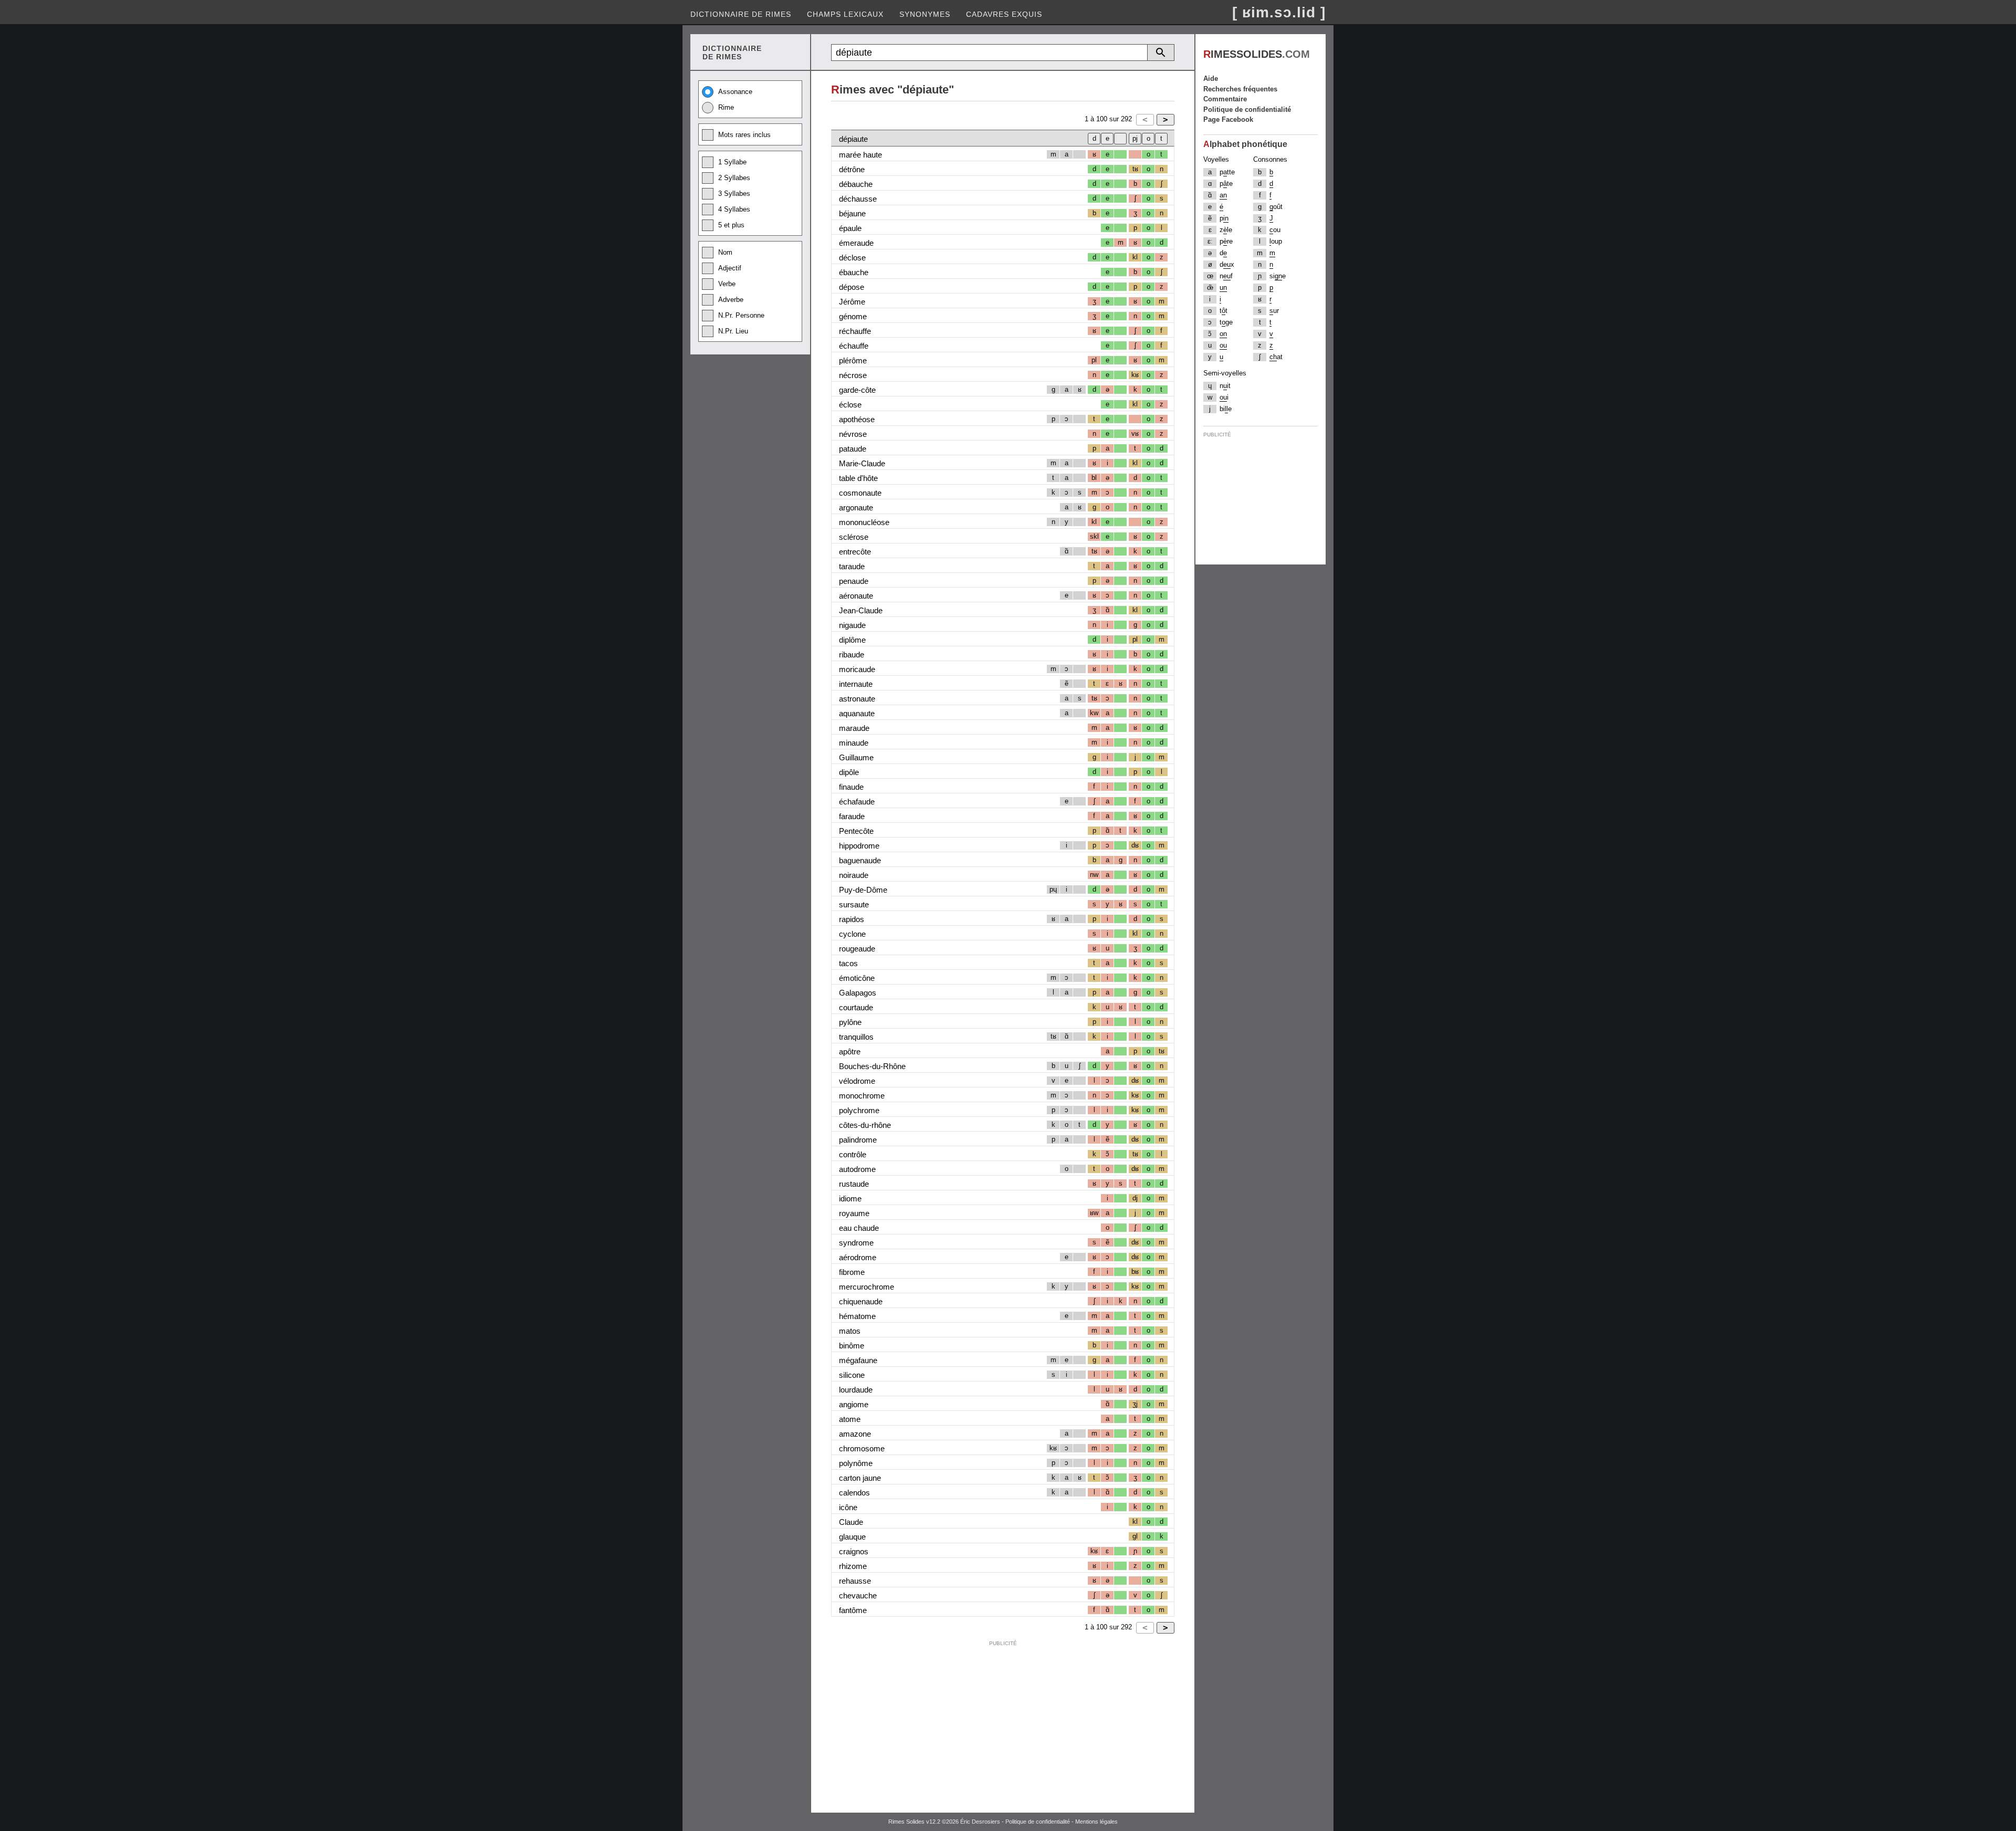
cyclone (852, 934)
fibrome (852, 1272)
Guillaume (856, 757)
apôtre (850, 1051)
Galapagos (858, 993)
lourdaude (856, 1390)
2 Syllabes (734, 178)
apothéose (857, 419)
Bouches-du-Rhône (872, 1066)
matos (850, 1331)
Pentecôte (856, 831)
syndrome (856, 1243)
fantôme (853, 1610)
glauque (852, 1537)
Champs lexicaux (845, 14)
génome (853, 316)
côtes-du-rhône (865, 1125)
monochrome (862, 1096)
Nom (725, 252)
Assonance (735, 92)
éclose (850, 405)
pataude (853, 449)
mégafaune (858, 1360)
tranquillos (856, 1037)
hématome (857, 1316)
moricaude (857, 669)
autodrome (857, 1169)
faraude (852, 816)
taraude (852, 566)
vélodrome (857, 1081)
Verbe (727, 284)
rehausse (855, 1581)
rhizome (853, 1566)
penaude (854, 581)
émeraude (856, 243)
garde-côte (857, 390)
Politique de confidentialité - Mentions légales (1062, 1822)
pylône (850, 1022)
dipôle (849, 772)
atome (850, 1419)
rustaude (854, 1184)
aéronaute (856, 596)
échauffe (854, 346)
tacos (848, 963)
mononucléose (864, 522)
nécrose (853, 375)
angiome (854, 1404)
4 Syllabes (734, 209)
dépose (852, 287)
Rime (726, 107)
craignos (854, 1551)
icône (848, 1507)
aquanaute (857, 713)
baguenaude (860, 860)
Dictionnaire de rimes (741, 14)
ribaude (852, 655)
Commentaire (1225, 99)
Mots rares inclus (744, 135)
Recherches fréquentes (1240, 89)
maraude (854, 728)
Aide (1211, 79)
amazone (855, 1434)
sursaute (854, 904)
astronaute (857, 699)
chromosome (862, 1448)
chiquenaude (861, 1301)
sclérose (854, 537)
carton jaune (860, 1478)
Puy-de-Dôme (863, 890)
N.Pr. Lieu (733, 331)
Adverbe (731, 300)
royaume (854, 1213)
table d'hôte (858, 478)
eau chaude (859, 1228)
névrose (853, 434)
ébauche (854, 272)
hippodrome (859, 846)
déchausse (858, 199)
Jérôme (852, 302)
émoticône (857, 978)
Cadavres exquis (1004, 14)
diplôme (852, 640)
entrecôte (855, 552)
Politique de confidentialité (1247, 109)
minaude (854, 743)
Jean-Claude (861, 610)
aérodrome (858, 1257)
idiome (850, 1199)
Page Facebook (1228, 119)
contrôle (853, 1154)
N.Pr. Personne (741, 315)
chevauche (858, 1595)
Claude (851, 1522)
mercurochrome (867, 1287)
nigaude (852, 625)
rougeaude (857, 949)
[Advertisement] (1003, 1724)
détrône (852, 169)
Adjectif (730, 268)
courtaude (856, 1007)
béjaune (852, 213)
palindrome (858, 1140)
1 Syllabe (732, 162)
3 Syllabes (734, 193)
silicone (852, 1375)
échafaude (857, 802)
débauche (856, 184)
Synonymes (925, 14)
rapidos (852, 919)
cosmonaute (860, 493)
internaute (856, 684)
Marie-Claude (862, 463)
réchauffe (855, 331)
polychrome (859, 1110)
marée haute (860, 155)
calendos (854, 1493)
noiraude (854, 875)
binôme (852, 1346)
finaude (851, 787)
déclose (852, 258)
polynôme (856, 1463)
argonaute (856, 508)
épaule (850, 228)
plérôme (853, 360)
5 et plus (731, 225)
